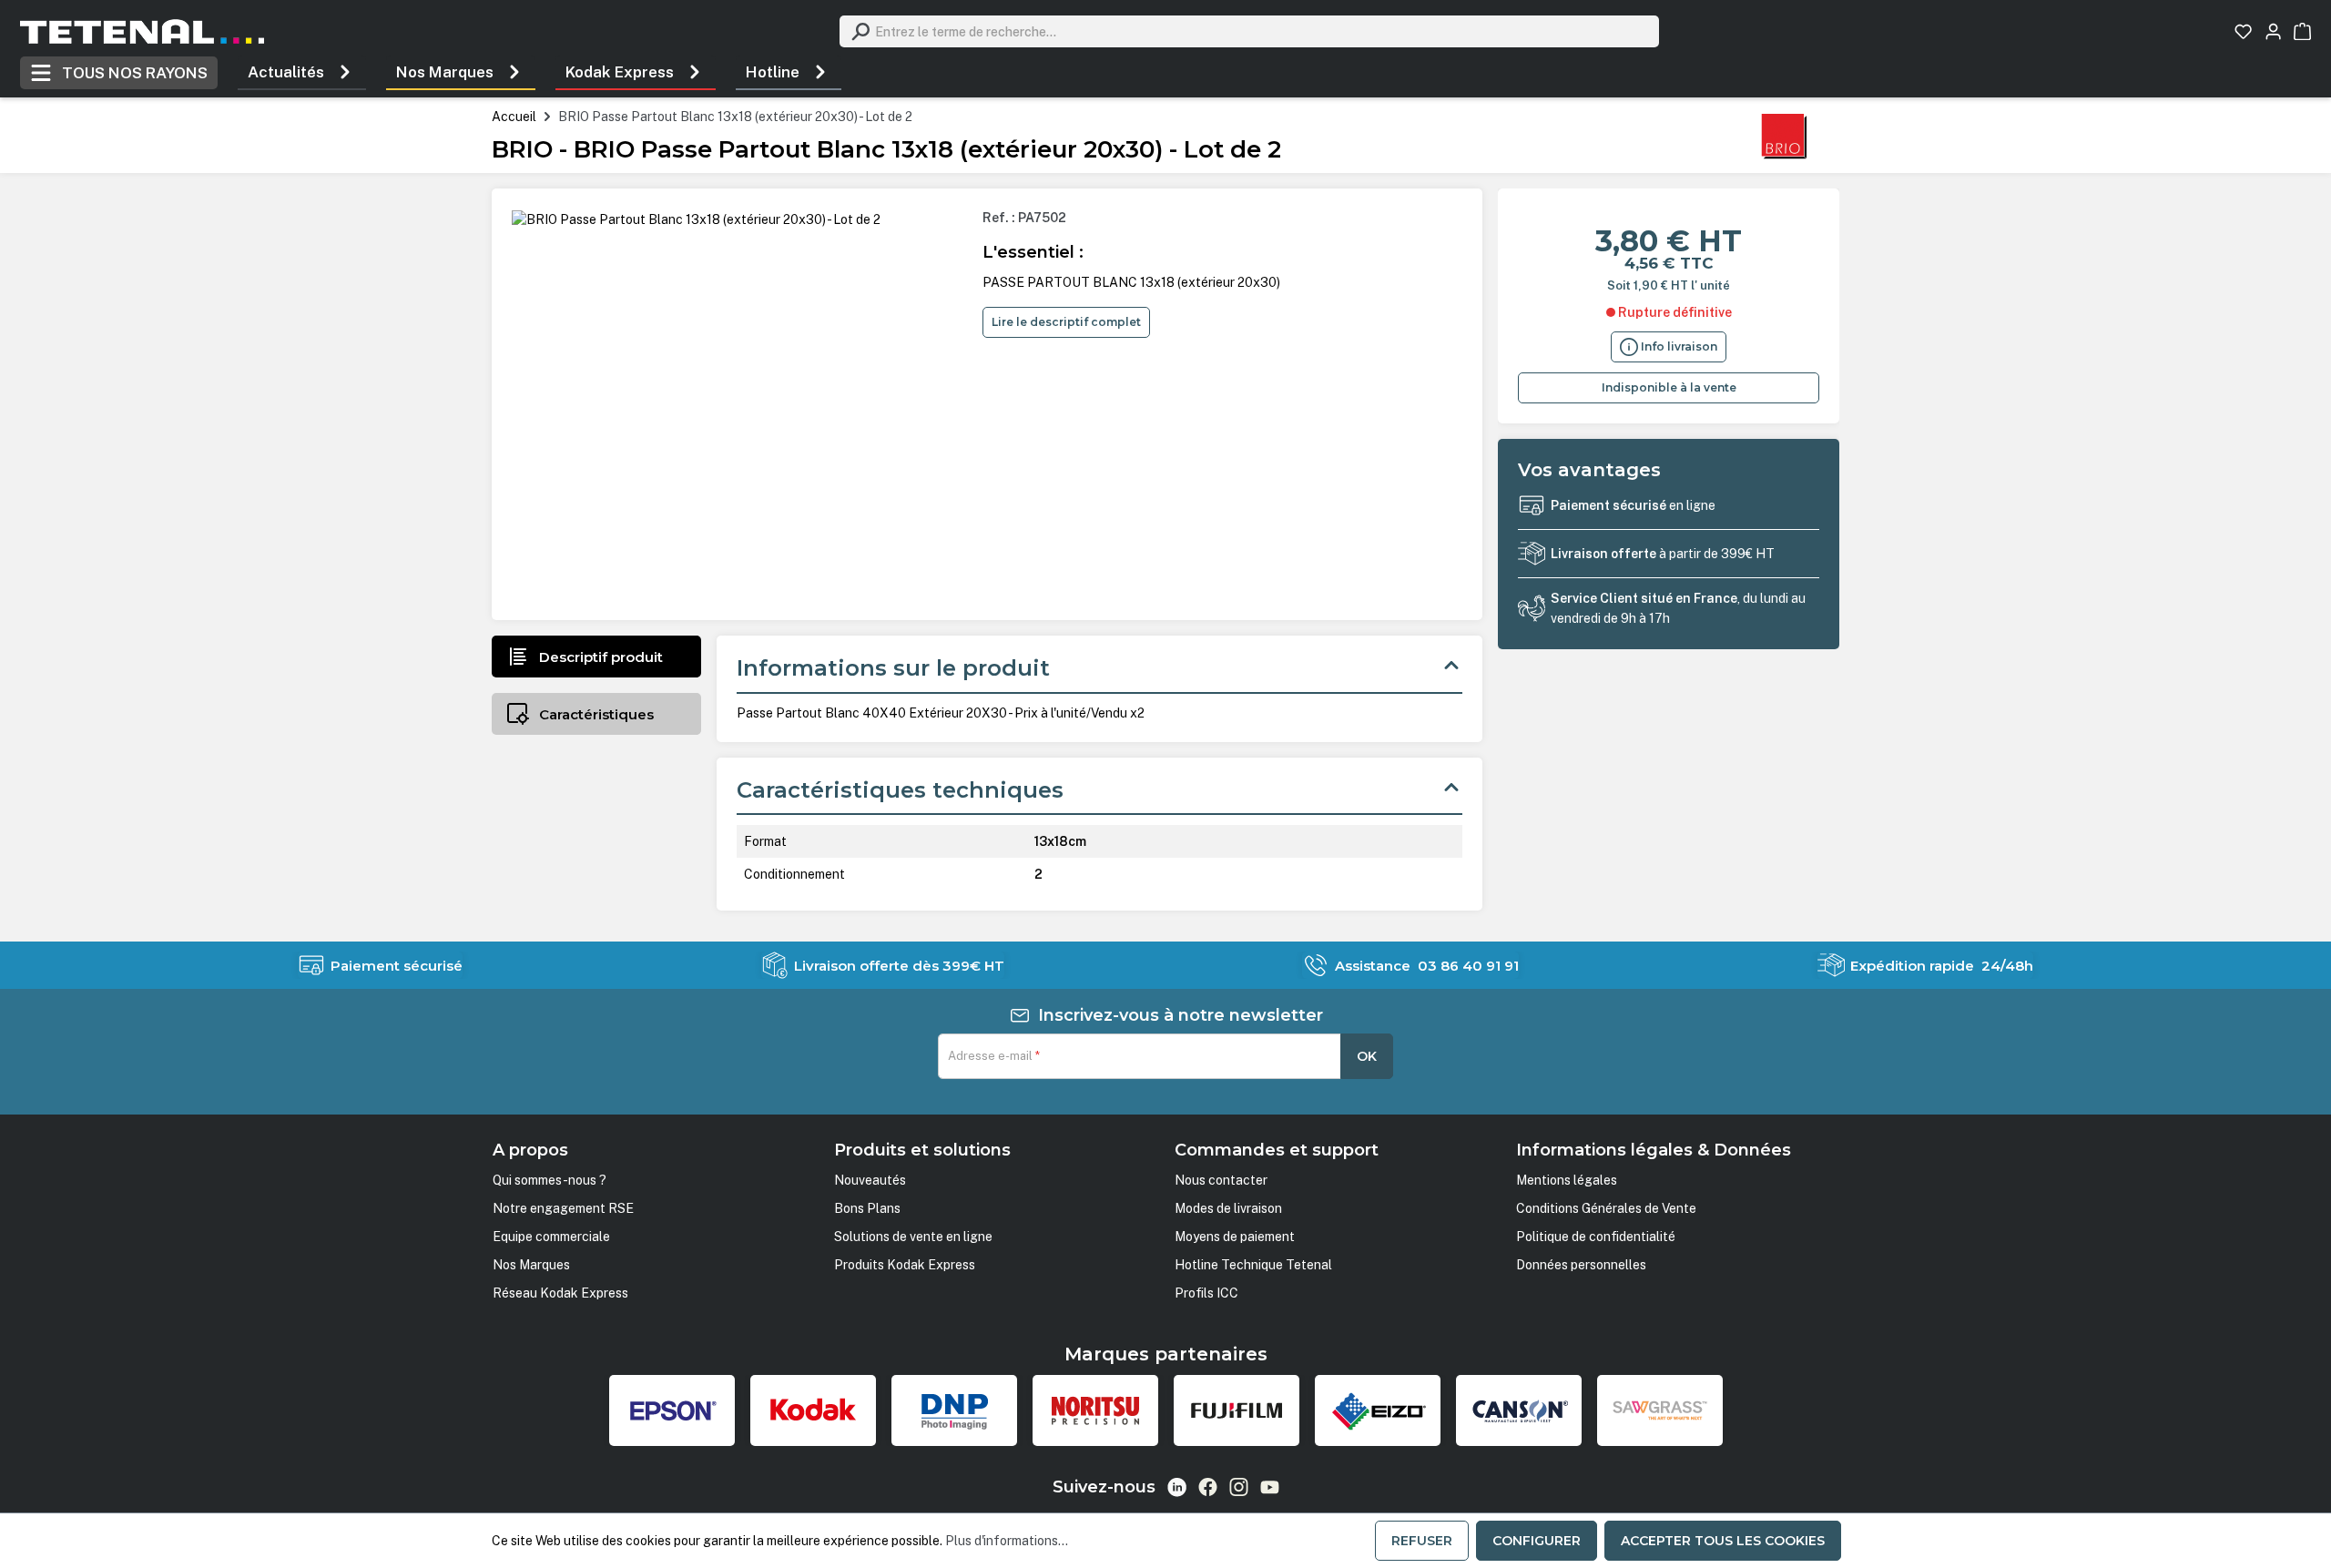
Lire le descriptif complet (1066, 322)
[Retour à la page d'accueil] (142, 31)
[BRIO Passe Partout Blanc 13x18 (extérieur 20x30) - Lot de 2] (696, 219)
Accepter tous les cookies (1723, 1541)
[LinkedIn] (1177, 1487)
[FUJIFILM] (1237, 1410)
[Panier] (2302, 31)
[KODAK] (813, 1410)
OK (1367, 1056)
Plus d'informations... (1007, 1541)
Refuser (1422, 1541)
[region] (739, 404)
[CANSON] (1519, 1410)
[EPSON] (672, 1410)
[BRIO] (1785, 135)
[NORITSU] (1095, 1410)
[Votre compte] (2273, 31)
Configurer (1537, 1541)
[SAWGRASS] (1660, 1410)
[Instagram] (1239, 1487)
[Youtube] (1270, 1487)
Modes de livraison (1228, 1208)
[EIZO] (1378, 1410)
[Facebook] (1208, 1487)
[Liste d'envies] (2243, 31)
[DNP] (954, 1410)
